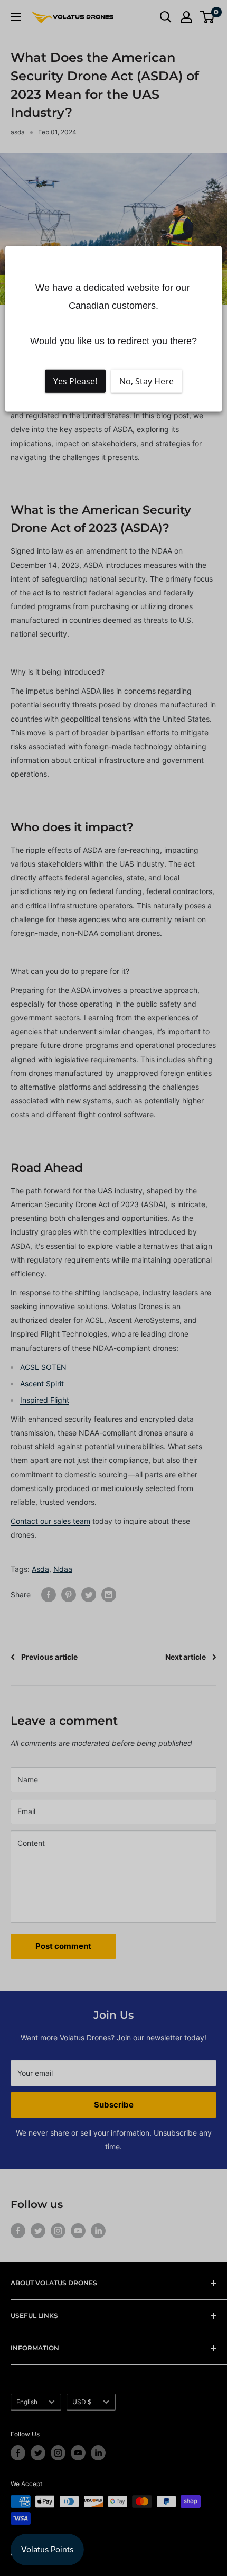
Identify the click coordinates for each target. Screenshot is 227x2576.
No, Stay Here (146, 381)
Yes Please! (75, 381)
